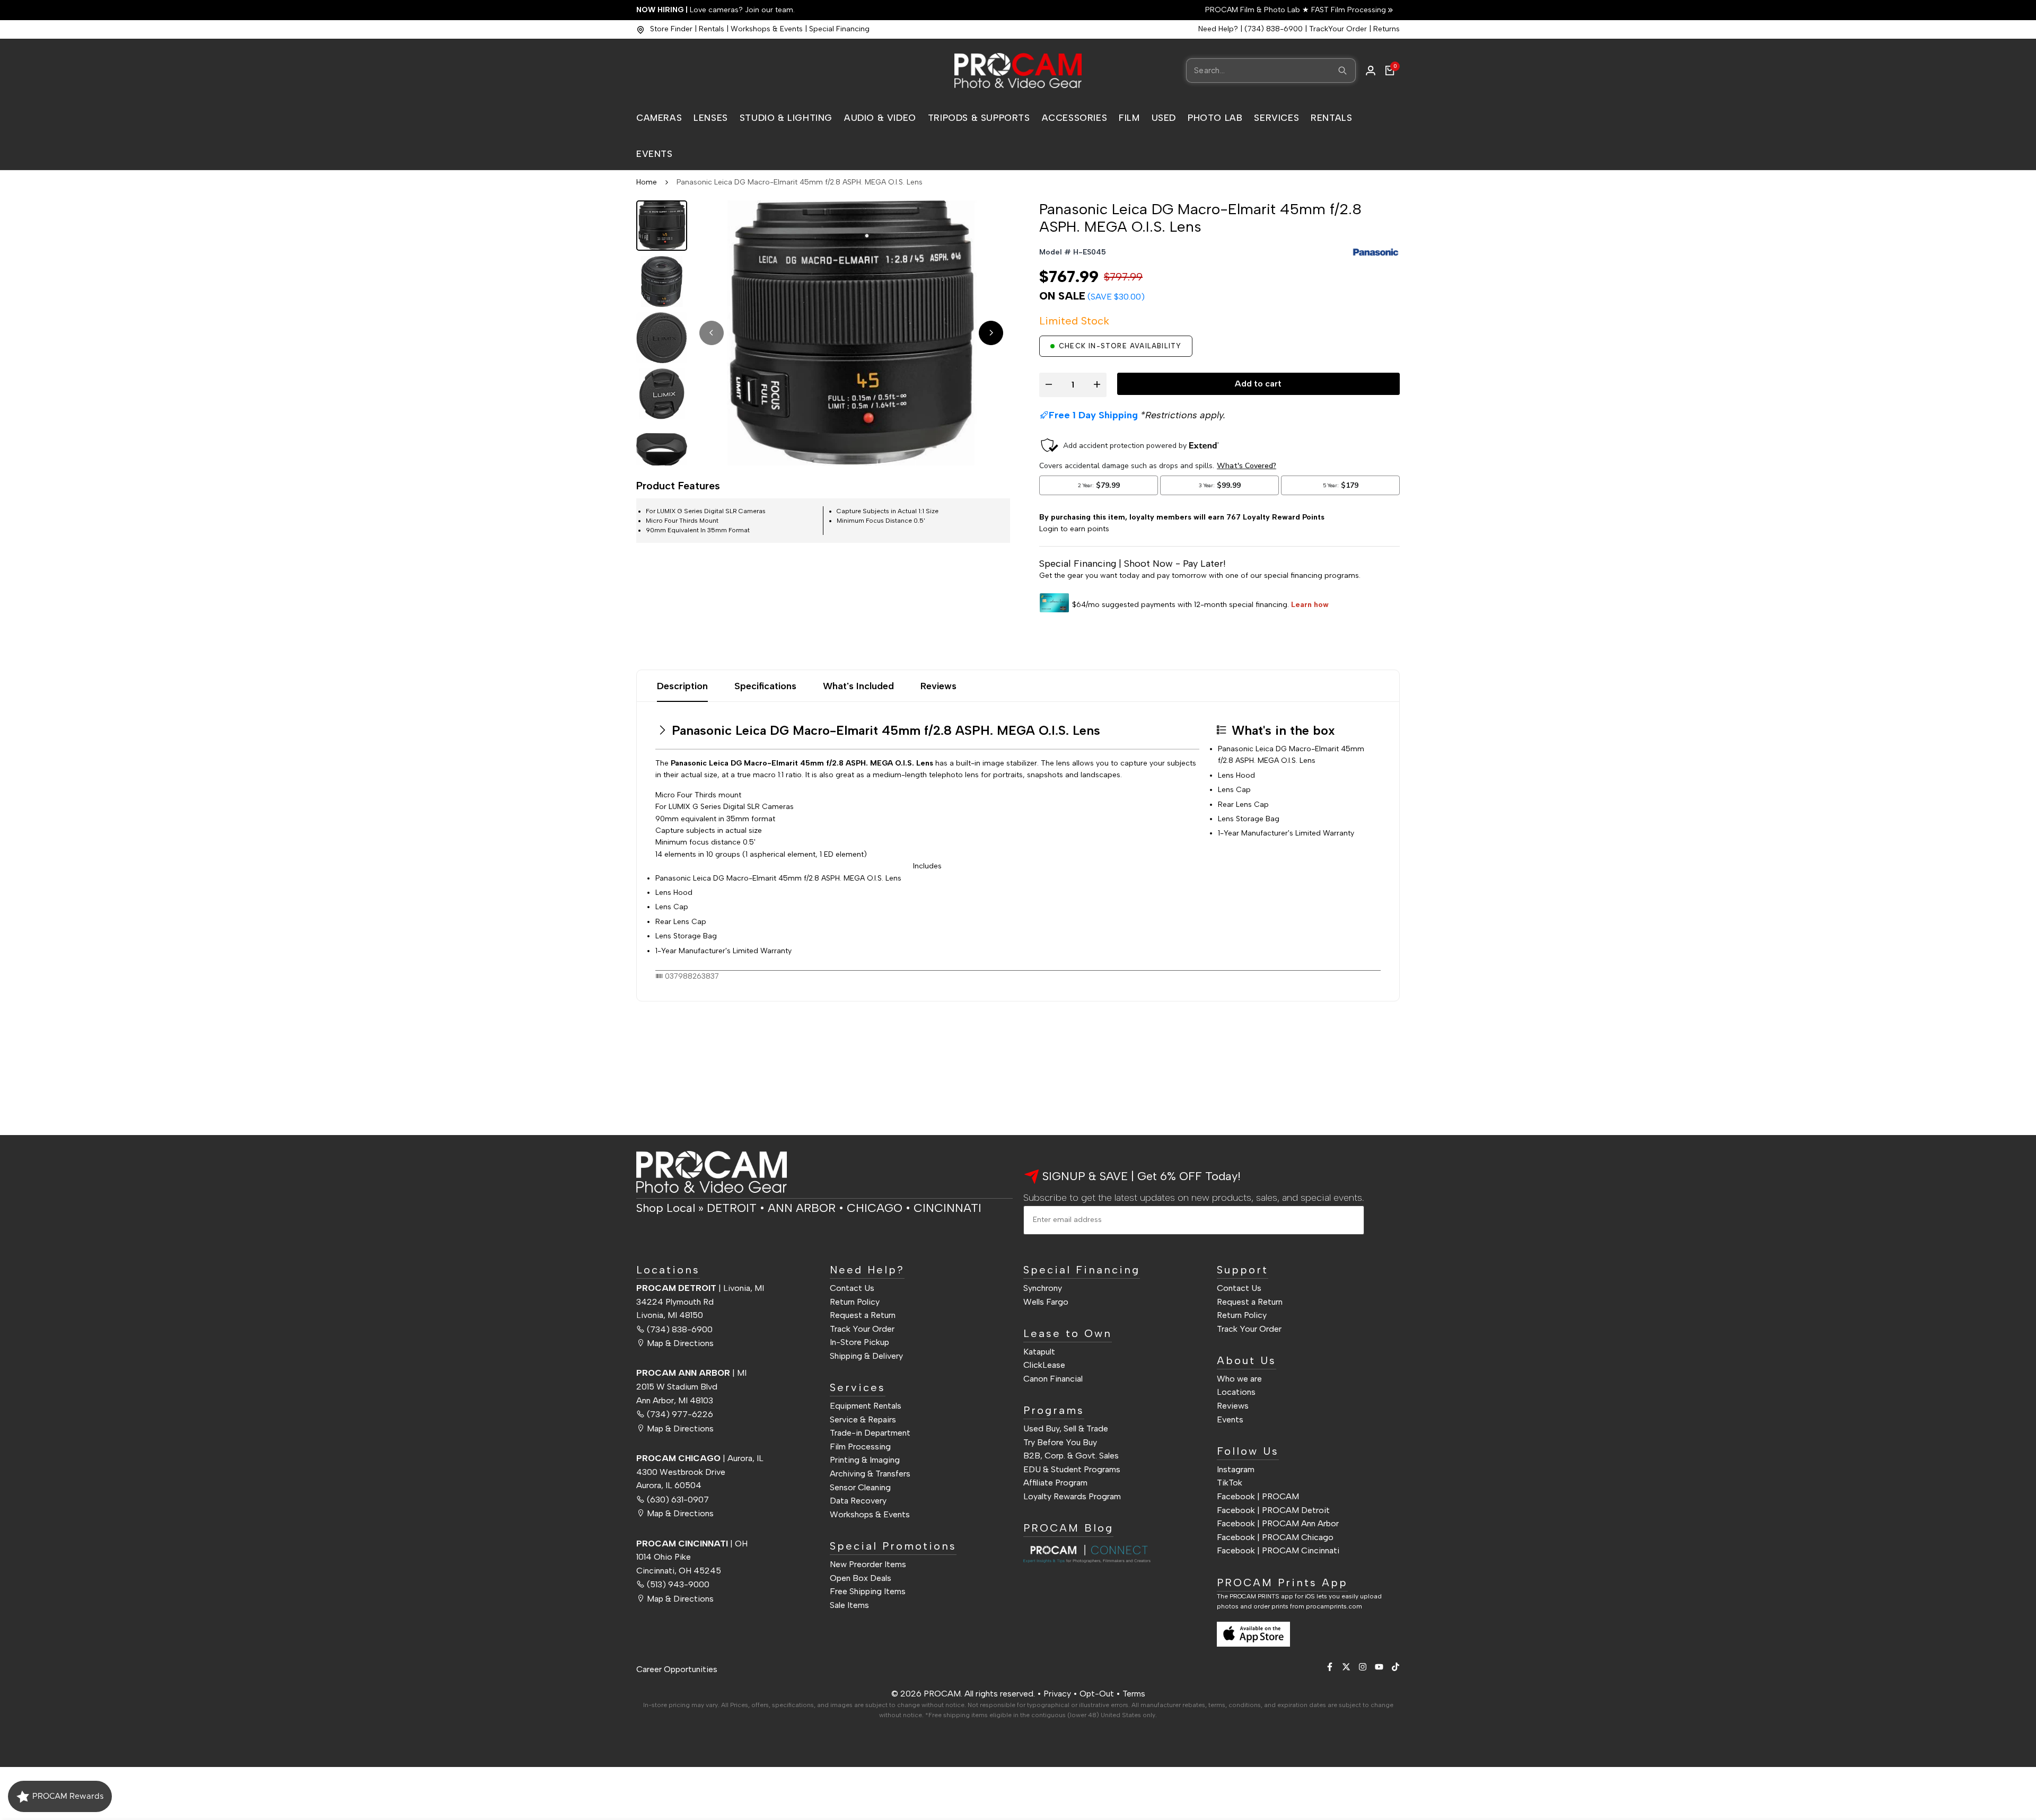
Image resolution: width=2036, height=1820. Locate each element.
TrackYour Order (1338, 29)
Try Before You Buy (1060, 1442)
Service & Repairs (863, 1419)
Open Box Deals (861, 1578)
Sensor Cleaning (860, 1487)
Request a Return (863, 1315)
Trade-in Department (870, 1433)
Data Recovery (858, 1501)
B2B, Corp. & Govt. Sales (1071, 1456)
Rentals (712, 29)
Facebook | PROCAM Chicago (1275, 1537)
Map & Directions (680, 1343)
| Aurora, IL (700, 1458)
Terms (1134, 1694)
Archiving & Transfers (870, 1474)
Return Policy (855, 1302)
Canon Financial (1053, 1379)
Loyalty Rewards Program (1072, 1496)
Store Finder (671, 29)
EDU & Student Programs (1072, 1469)
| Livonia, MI (700, 1288)
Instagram (1236, 1469)
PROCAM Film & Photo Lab (1254, 10)
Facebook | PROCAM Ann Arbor (1278, 1523)
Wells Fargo (1046, 1302)
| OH (692, 1544)
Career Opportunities (677, 1669)
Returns (1386, 29)
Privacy (1057, 1694)
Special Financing (839, 29)
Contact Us (852, 1288)
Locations (1236, 1392)
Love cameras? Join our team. (716, 10)
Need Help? (1218, 29)
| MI (691, 1373)
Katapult (1039, 1352)
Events (1230, 1419)
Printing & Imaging (865, 1460)
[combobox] (1271, 71)
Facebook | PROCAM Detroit (1273, 1510)
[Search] (1342, 71)
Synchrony (1043, 1288)
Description (682, 686)
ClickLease (1044, 1365)
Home (647, 182)
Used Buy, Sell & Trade (1066, 1428)
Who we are (1239, 1379)
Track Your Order (862, 1329)
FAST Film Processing (1348, 10)
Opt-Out (1097, 1694)
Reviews (938, 686)
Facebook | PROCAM (1258, 1496)
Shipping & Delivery (866, 1356)
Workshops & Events (767, 29)
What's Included (858, 686)
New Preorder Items (868, 1564)
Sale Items (849, 1605)
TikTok (1230, 1483)
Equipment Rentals (866, 1406)
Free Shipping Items (868, 1591)
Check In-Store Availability (1120, 346)
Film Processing (860, 1447)
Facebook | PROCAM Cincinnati (1278, 1550)
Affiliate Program (1055, 1483)
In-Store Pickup (859, 1342)
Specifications (765, 686)
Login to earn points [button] (1074, 529)
